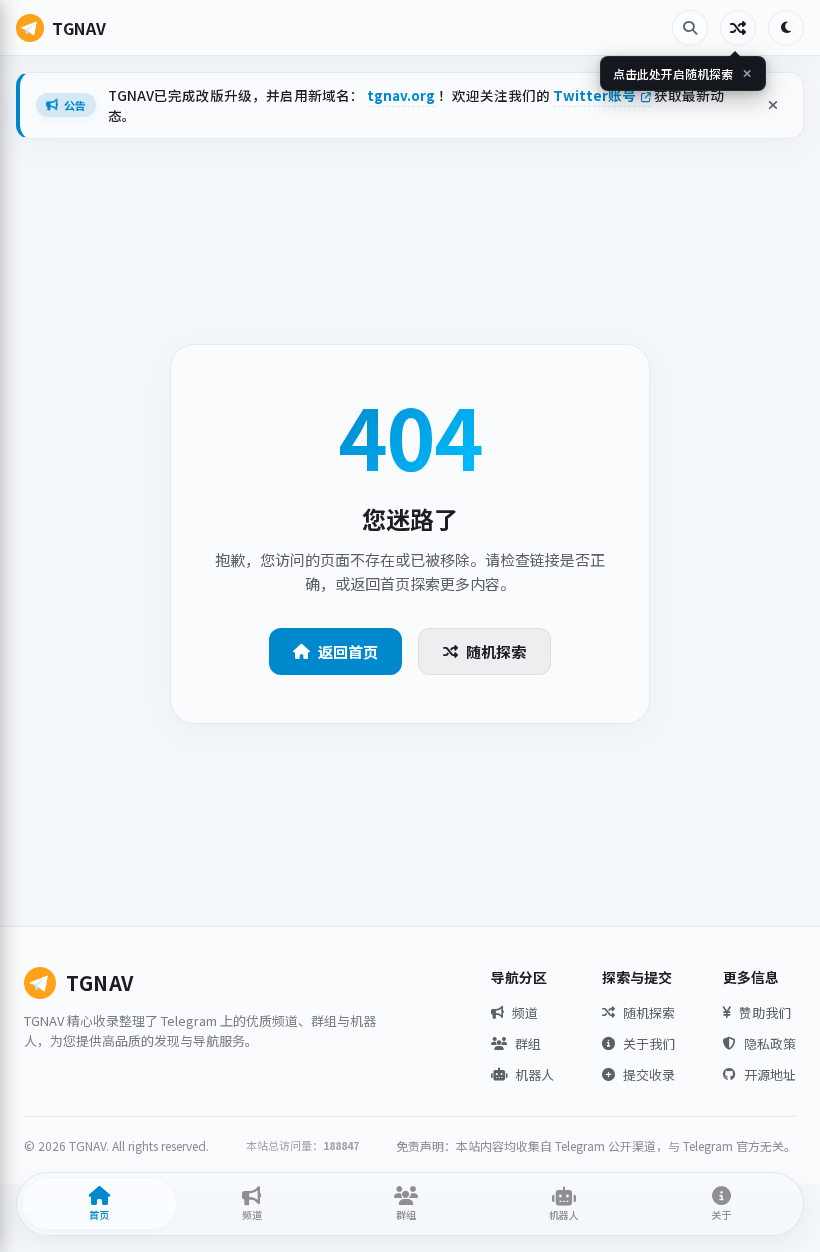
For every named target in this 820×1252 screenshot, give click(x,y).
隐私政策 (770, 1043)
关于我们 (649, 1043)
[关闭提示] (747, 73)
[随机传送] (738, 28)
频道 (525, 1012)
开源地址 (770, 1074)
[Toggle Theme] (786, 28)
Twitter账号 (596, 95)
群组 (528, 1043)
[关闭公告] (773, 105)
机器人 (534, 1074)
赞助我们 (765, 1012)
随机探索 (496, 651)
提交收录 (649, 1074)
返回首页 (348, 651)
